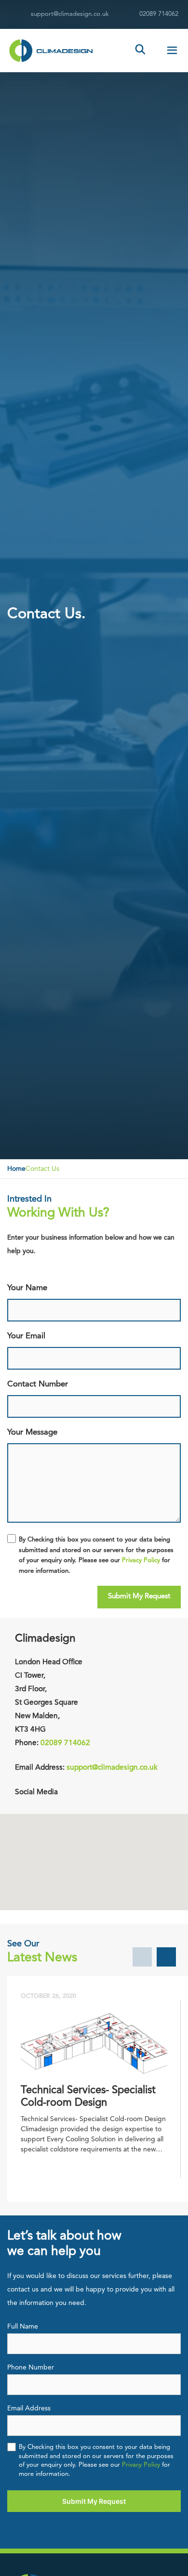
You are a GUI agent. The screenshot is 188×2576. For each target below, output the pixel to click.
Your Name (27, 1303)
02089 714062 (159, 14)
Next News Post (166, 1957)
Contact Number (38, 1399)
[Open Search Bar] (141, 51)
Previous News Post (142, 1957)
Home (16, 1169)
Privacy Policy (141, 1560)
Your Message (32, 1452)
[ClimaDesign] (48, 51)
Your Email (39, 1351)
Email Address (35, 2421)
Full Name (23, 2339)
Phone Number (31, 2380)
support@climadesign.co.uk (70, 14)
